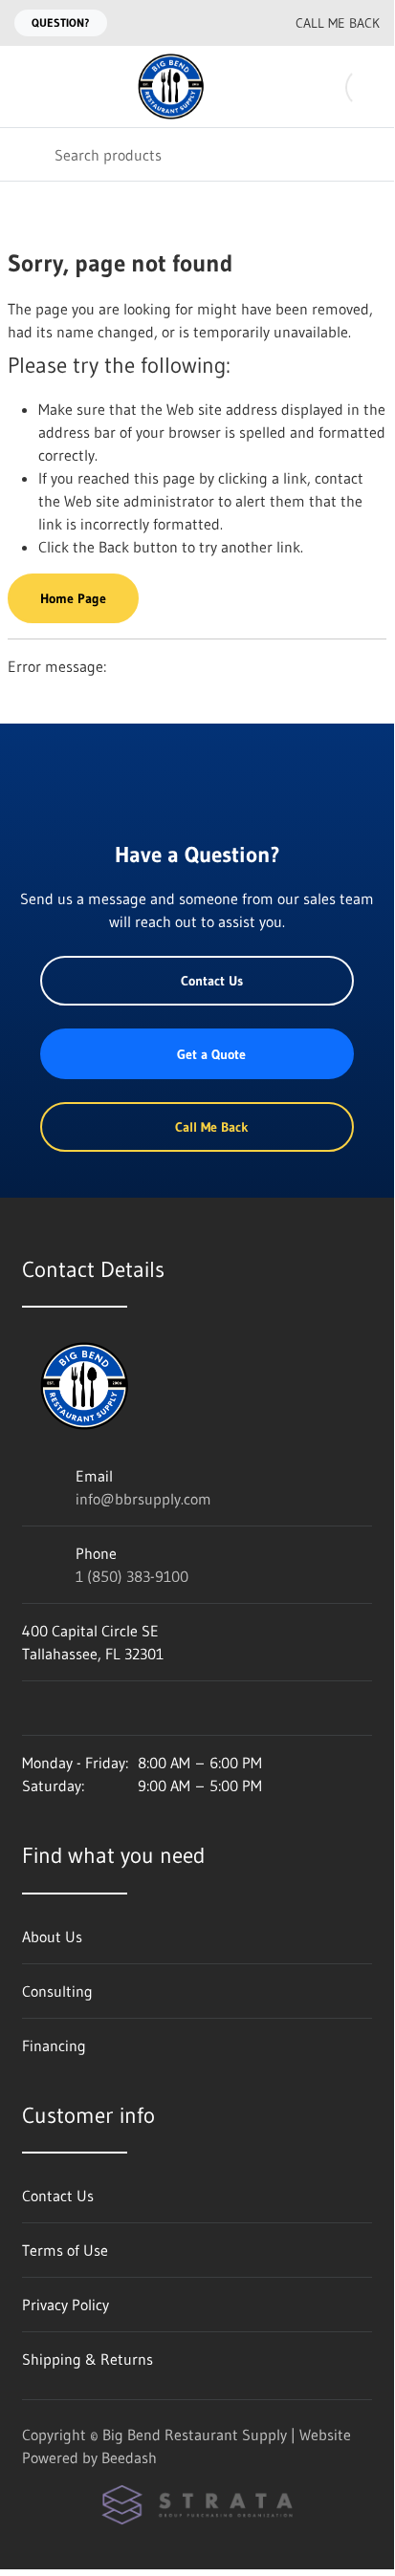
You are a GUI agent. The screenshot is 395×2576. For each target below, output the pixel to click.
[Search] (27, 154)
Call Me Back (338, 23)
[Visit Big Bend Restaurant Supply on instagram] (31, 1708)
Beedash (129, 2457)
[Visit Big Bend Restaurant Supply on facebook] (71, 1708)
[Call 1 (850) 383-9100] (238, 23)
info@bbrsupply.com (143, 1499)
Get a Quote (211, 1054)
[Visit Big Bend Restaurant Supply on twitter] (111, 1708)
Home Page (73, 598)
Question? (61, 22)
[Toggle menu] (27, 87)
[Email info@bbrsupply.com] (200, 23)
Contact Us (212, 981)
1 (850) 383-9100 (132, 1576)
